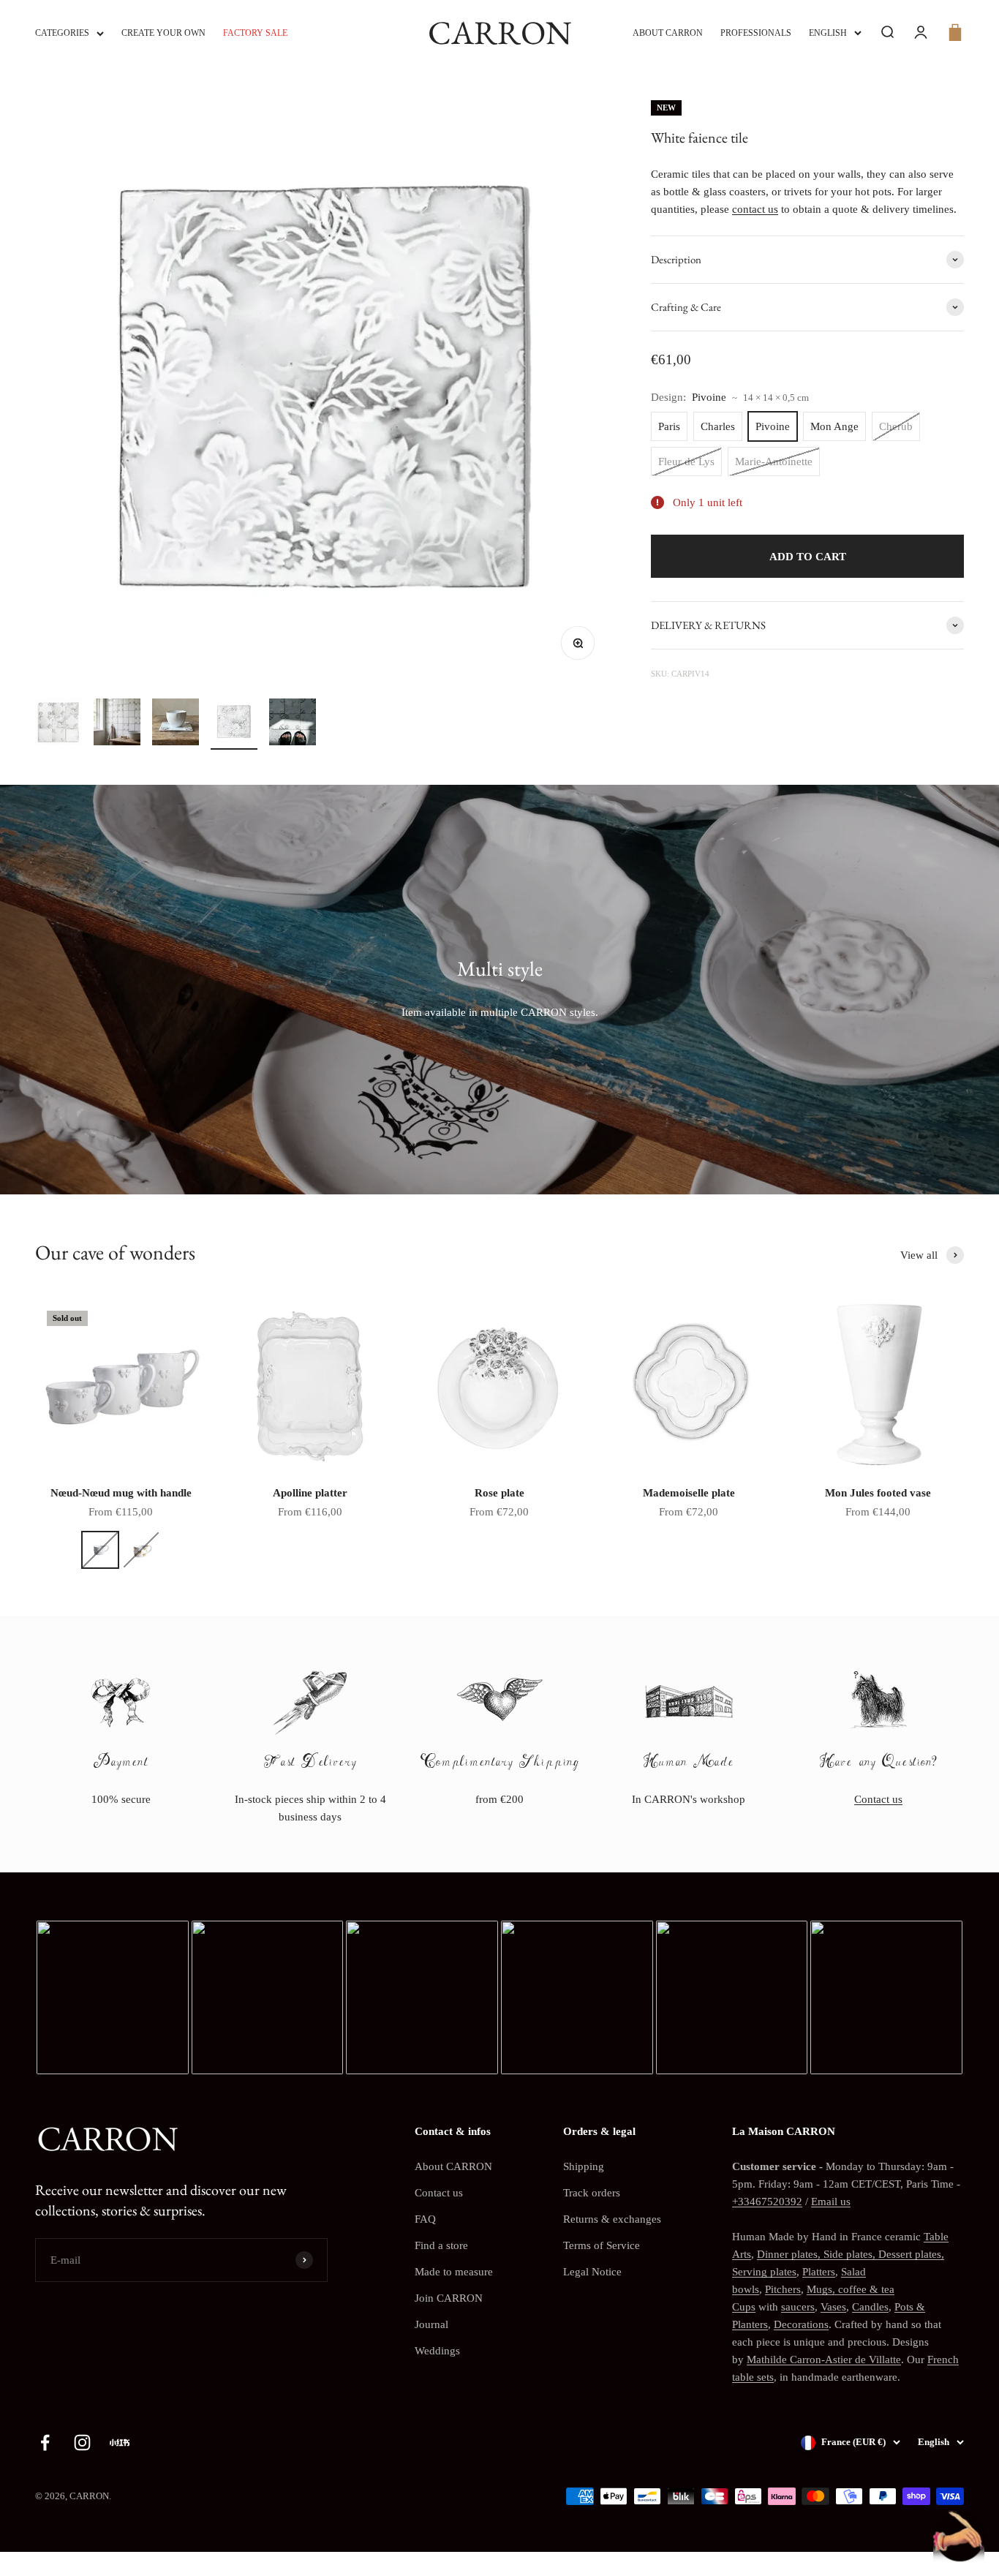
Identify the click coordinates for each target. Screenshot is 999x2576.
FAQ (425, 2219)
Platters (819, 2272)
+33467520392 (767, 2202)
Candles (870, 2307)
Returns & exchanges (612, 2219)
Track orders (592, 2193)
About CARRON (668, 33)
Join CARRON (449, 2298)
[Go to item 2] (117, 724)
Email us (831, 2202)
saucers (798, 2307)
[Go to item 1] (59, 724)
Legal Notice (592, 2272)
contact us (755, 209)
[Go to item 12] (293, 724)
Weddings (437, 2351)
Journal (431, 2324)
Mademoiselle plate (689, 1493)
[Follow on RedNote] (120, 2443)
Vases (833, 2307)
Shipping (584, 2166)
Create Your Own (163, 33)
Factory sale (255, 33)
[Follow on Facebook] (45, 2443)
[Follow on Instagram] (82, 2443)
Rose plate (499, 1493)
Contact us (878, 1799)
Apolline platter (310, 1493)
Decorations (801, 2324)
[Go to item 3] (176, 724)
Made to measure (454, 2272)
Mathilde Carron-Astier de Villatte (824, 2360)
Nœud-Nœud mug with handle (121, 1493)
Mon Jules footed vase (878, 1493)
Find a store (441, 2245)
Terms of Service (602, 2245)
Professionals (756, 33)
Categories (62, 33)
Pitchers (783, 2289)
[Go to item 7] (234, 724)
